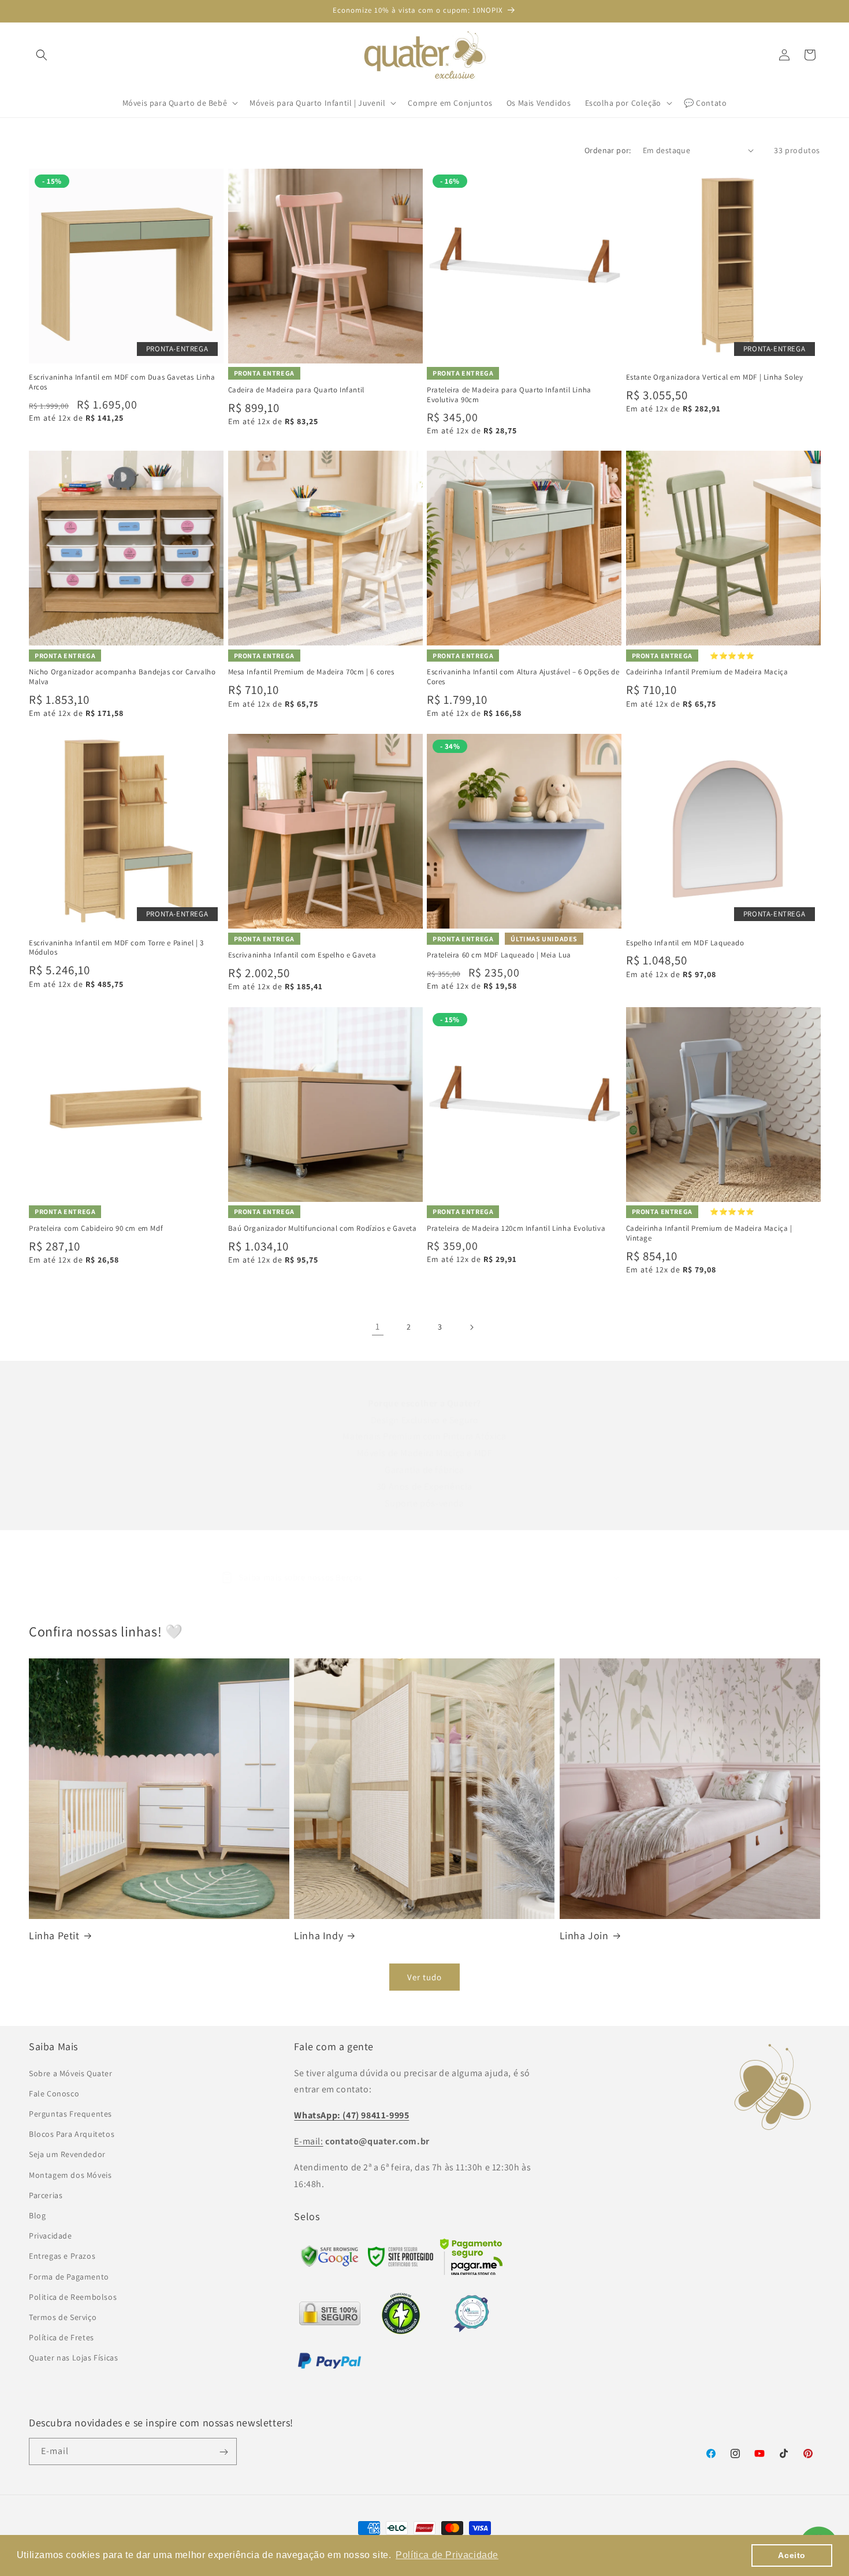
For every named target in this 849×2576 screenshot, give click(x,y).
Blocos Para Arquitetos (72, 2134)
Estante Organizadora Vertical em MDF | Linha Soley (715, 377)
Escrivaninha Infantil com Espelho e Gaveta (302, 955)
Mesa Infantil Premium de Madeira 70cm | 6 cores (311, 672)
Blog (37, 2215)
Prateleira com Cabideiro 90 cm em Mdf (96, 1228)
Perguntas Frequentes (70, 2113)
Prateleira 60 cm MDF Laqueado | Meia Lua (499, 955)
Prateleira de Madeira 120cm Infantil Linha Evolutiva (516, 1228)
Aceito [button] (792, 2555)
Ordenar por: (608, 150)
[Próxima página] (471, 1327)
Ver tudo (425, 1977)
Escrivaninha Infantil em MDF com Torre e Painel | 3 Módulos (116, 948)
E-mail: (308, 2141)
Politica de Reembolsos (73, 2296)
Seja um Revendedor (67, 2154)
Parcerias (46, 2195)
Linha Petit (54, 1935)
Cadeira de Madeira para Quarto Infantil (296, 390)
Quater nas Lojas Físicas (73, 2358)
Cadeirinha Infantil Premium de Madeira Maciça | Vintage (709, 1233)
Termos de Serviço (63, 2317)
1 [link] (378, 1326)
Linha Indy (319, 1935)
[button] (42, 55)
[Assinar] (224, 2452)
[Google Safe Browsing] (401, 2263)
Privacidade (51, 2235)
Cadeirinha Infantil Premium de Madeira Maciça (707, 672)
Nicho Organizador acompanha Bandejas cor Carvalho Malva (122, 677)
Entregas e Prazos (62, 2256)
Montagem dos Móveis (70, 2174)
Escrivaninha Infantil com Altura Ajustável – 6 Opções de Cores (523, 677)
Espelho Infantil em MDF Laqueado (685, 943)
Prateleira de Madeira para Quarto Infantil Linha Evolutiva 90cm (509, 395)
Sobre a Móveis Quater (71, 2073)
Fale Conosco (54, 2093)
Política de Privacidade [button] (447, 2555)
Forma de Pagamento (69, 2276)
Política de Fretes (62, 2337)
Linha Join (584, 1935)
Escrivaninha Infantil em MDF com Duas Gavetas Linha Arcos (122, 382)
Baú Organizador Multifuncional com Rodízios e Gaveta (323, 1228)
